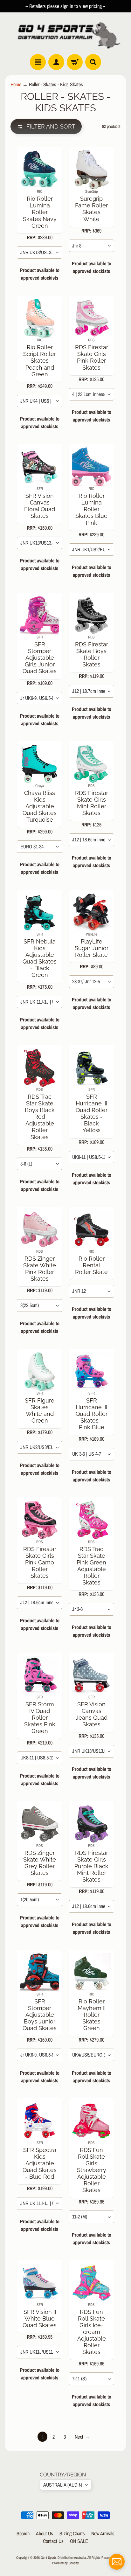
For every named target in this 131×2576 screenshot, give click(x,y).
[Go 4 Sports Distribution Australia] (65, 33)
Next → (82, 2437)
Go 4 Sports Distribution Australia (63, 2557)
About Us (45, 2533)
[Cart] (75, 62)
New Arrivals (103, 2533)
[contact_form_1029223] (117, 2562)
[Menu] (38, 62)
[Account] (56, 62)
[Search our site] (93, 62)
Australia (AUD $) (63, 2485)
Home (16, 84)
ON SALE (79, 2541)
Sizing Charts (72, 2533)
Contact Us (53, 2541)
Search (23, 2533)
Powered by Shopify (65, 2563)
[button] (46, 126)
